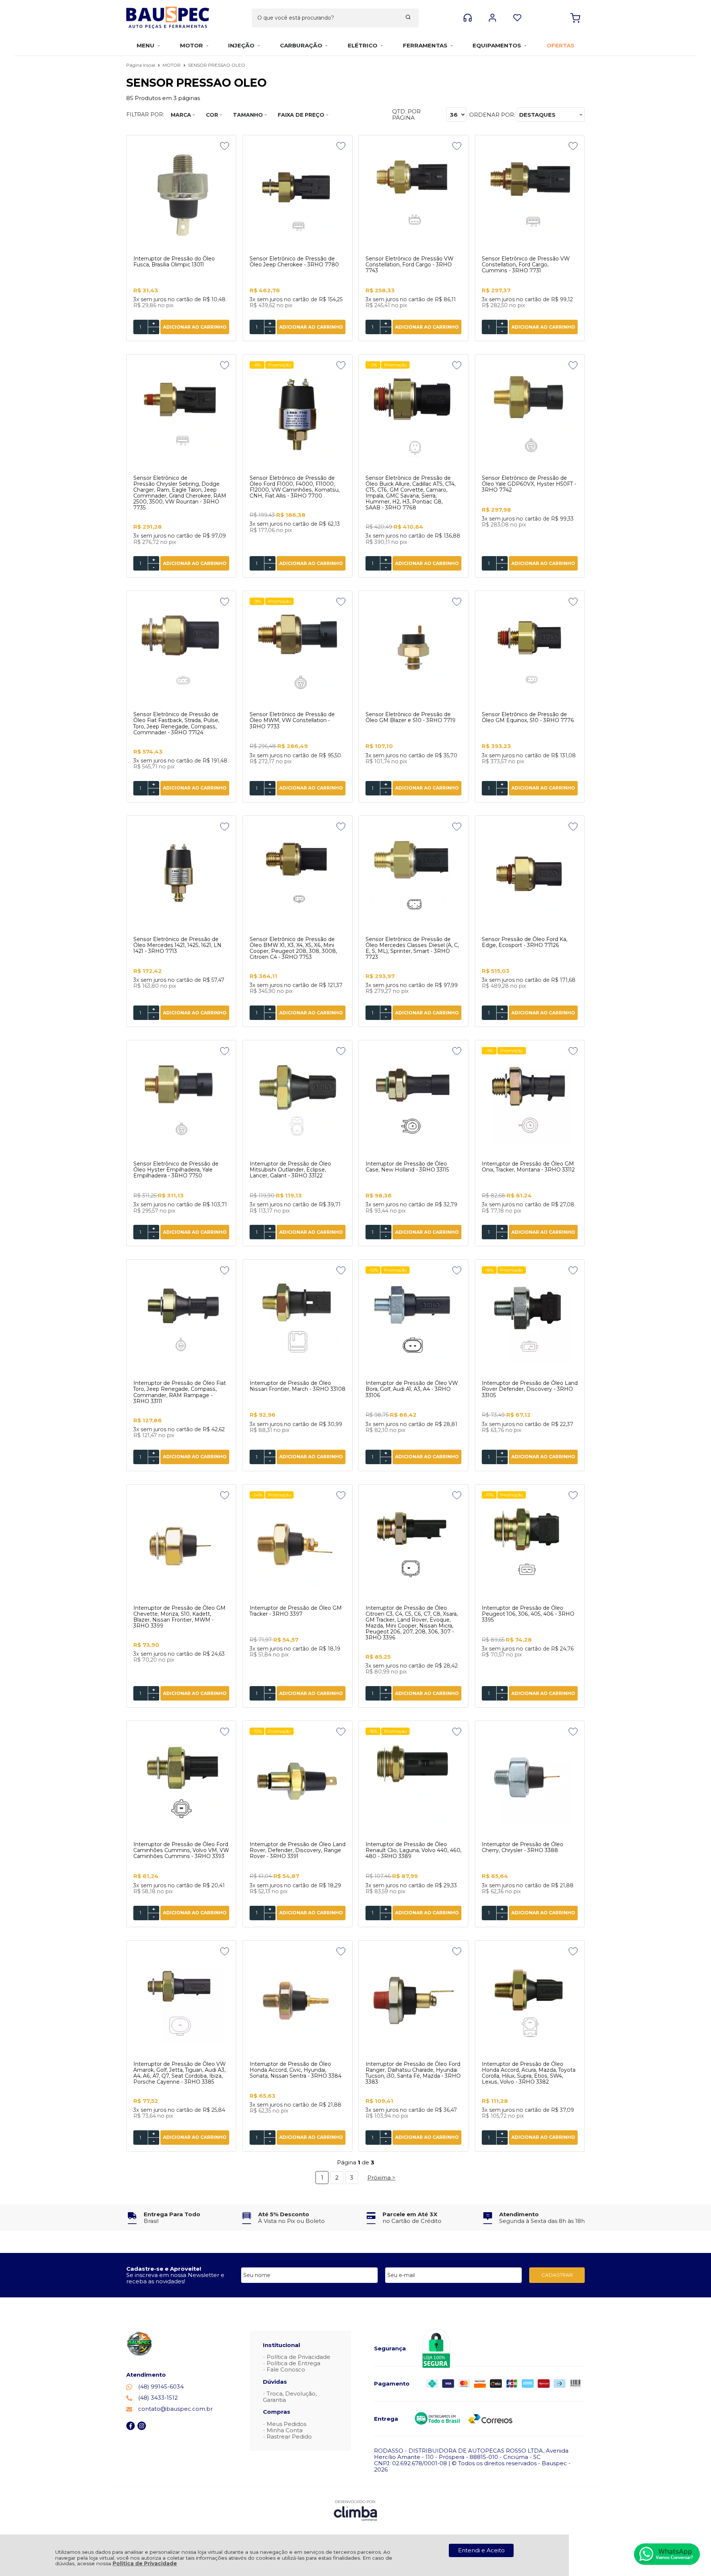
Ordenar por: (492, 115)
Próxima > (381, 2178)
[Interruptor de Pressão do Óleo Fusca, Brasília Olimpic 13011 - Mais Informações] (181, 196)
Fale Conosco (286, 2369)
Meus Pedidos (286, 2424)
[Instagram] (142, 2428)
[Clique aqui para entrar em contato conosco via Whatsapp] (667, 2554)
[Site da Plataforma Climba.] (355, 2510)
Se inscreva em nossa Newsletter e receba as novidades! (175, 2278)
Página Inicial (141, 65)
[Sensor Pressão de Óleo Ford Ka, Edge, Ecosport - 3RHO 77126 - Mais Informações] (530, 877)
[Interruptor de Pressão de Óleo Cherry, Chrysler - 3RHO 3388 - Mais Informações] (530, 1782)
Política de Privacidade (145, 2563)
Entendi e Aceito (481, 2550)
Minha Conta (285, 2430)
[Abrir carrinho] (575, 18)
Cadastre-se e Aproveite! (164, 2269)
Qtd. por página (406, 115)
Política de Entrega (293, 2363)
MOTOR (172, 65)
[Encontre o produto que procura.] (408, 18)
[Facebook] (131, 2428)
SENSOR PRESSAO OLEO (217, 65)
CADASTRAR (557, 2275)
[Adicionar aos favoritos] (225, 146)
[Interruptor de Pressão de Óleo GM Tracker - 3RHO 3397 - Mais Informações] (298, 1545)
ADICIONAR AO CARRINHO (195, 327)
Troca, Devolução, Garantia (290, 2397)
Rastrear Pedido (289, 2437)
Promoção (279, 365)
